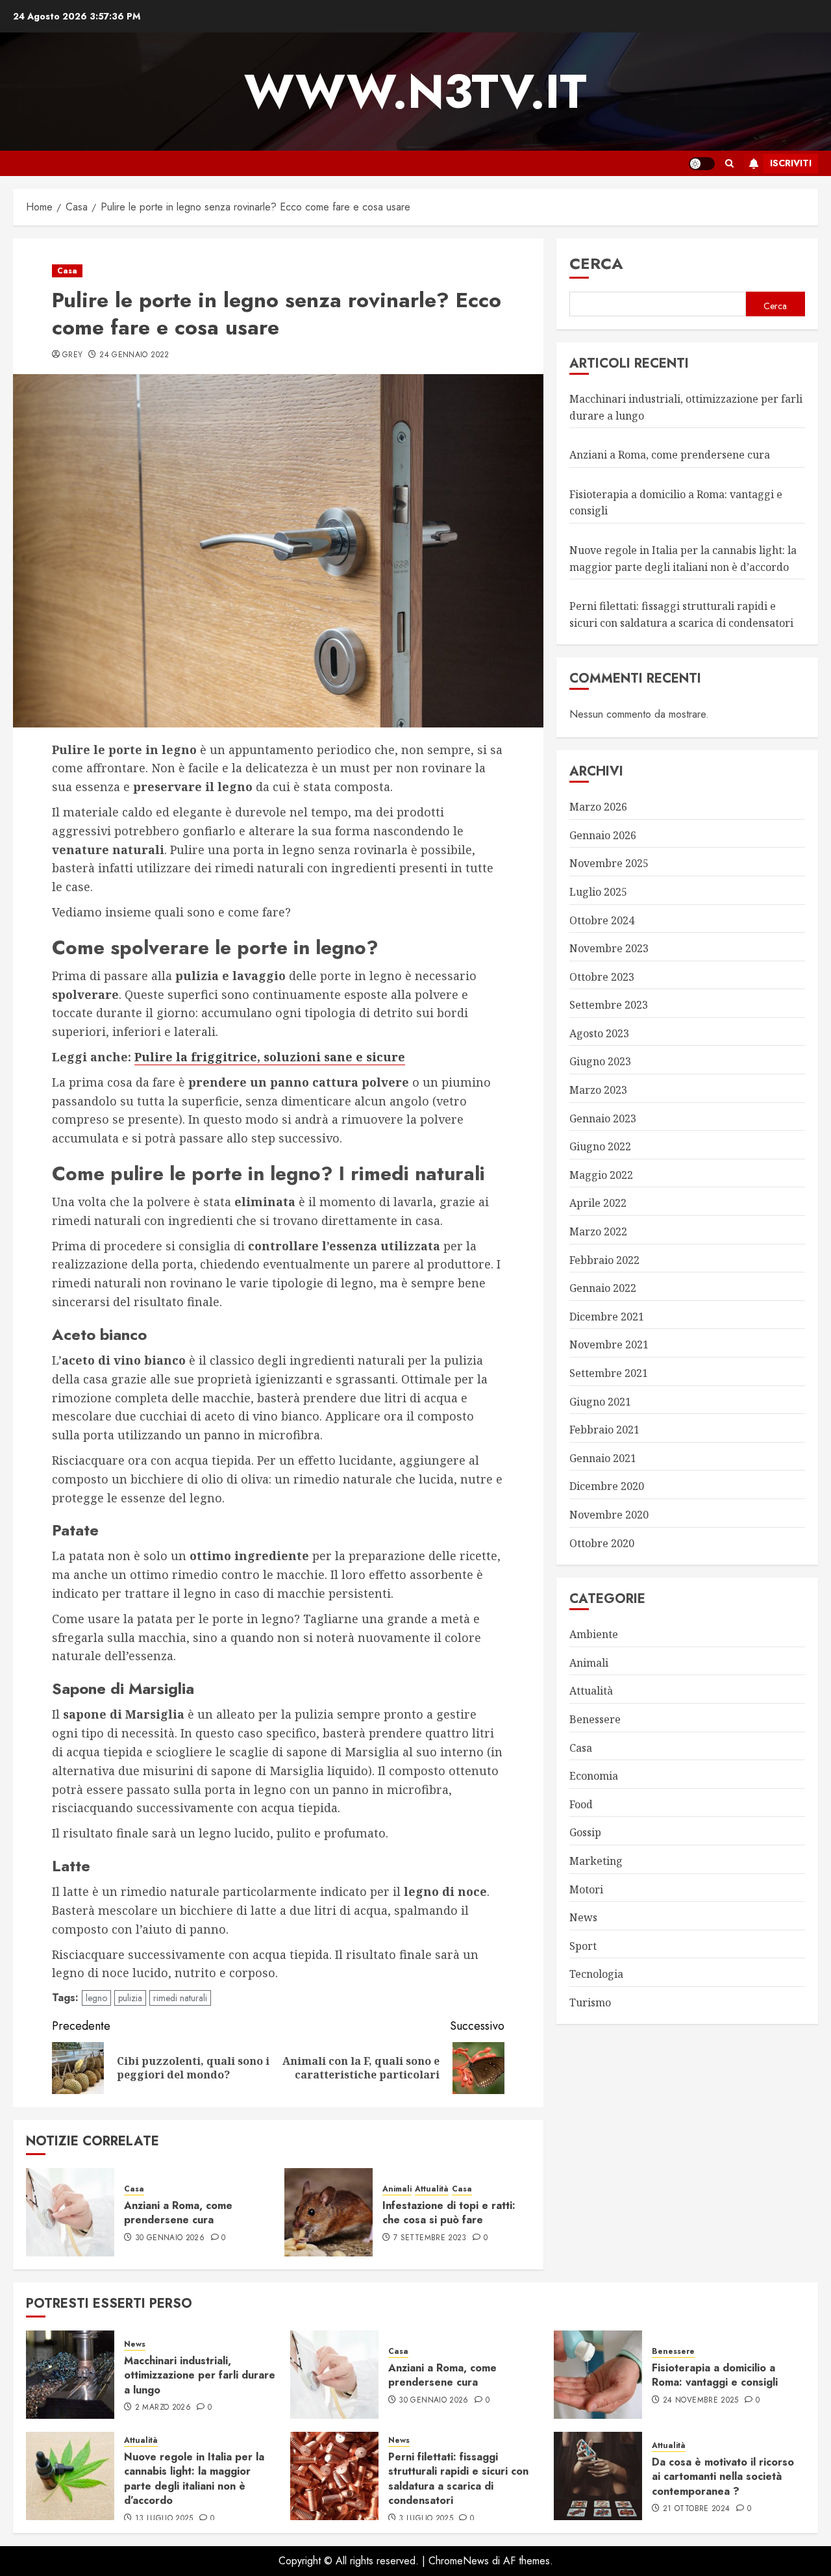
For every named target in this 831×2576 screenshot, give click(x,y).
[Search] (729, 163)
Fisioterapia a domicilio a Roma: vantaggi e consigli (715, 2375)
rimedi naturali (180, 1998)
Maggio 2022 (601, 1175)
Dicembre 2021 (607, 1317)
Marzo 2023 (598, 1090)
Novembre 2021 (609, 1345)
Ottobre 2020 (602, 1543)
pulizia (130, 1998)
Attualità (432, 2189)
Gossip (585, 1832)
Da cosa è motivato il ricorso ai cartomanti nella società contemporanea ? (723, 2477)
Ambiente (594, 1634)
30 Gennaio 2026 (170, 2238)
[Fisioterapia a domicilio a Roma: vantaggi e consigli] (598, 2375)
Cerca (596, 263)
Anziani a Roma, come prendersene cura (178, 2213)
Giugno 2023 (600, 1061)
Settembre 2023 (609, 1005)
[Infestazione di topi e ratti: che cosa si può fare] (329, 2212)
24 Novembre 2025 (701, 2401)
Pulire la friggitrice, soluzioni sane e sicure (270, 1057)
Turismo (590, 2002)
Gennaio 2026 (603, 835)
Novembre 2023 (609, 948)
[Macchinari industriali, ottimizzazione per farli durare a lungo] (70, 2375)
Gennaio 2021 (603, 1458)
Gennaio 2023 (603, 1118)
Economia (594, 1776)
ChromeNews (459, 2561)
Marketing (596, 1861)
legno (96, 1998)
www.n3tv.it (415, 92)
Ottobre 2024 (602, 920)
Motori (586, 1889)
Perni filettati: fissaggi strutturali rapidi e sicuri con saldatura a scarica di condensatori (458, 2479)
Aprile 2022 (598, 1203)
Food (581, 1804)
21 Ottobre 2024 (696, 2509)
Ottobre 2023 (602, 977)
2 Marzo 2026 (163, 2408)
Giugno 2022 (600, 1146)
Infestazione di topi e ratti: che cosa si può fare (449, 2213)
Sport (583, 1946)
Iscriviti (791, 163)
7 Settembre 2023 (430, 2238)
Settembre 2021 (609, 1373)
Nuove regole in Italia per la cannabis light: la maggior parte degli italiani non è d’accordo (194, 2479)
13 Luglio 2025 (164, 2519)
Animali (397, 2189)
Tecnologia (596, 1974)
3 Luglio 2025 (426, 2519)
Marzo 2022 (598, 1231)
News (583, 1917)
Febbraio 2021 (604, 1430)
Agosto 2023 (599, 1033)
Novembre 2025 (609, 863)
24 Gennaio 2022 (134, 355)
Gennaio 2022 (603, 1288)
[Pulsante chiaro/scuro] (702, 164)
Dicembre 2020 (607, 1486)
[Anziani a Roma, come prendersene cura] (70, 2212)
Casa (67, 271)
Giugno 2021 (600, 1402)
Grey (72, 355)
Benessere (595, 1719)
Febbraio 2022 (604, 1260)
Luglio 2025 (598, 892)
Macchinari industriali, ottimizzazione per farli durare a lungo (200, 2375)
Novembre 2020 (609, 1515)
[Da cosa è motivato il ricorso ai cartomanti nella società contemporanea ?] (598, 2476)
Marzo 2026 (598, 807)
